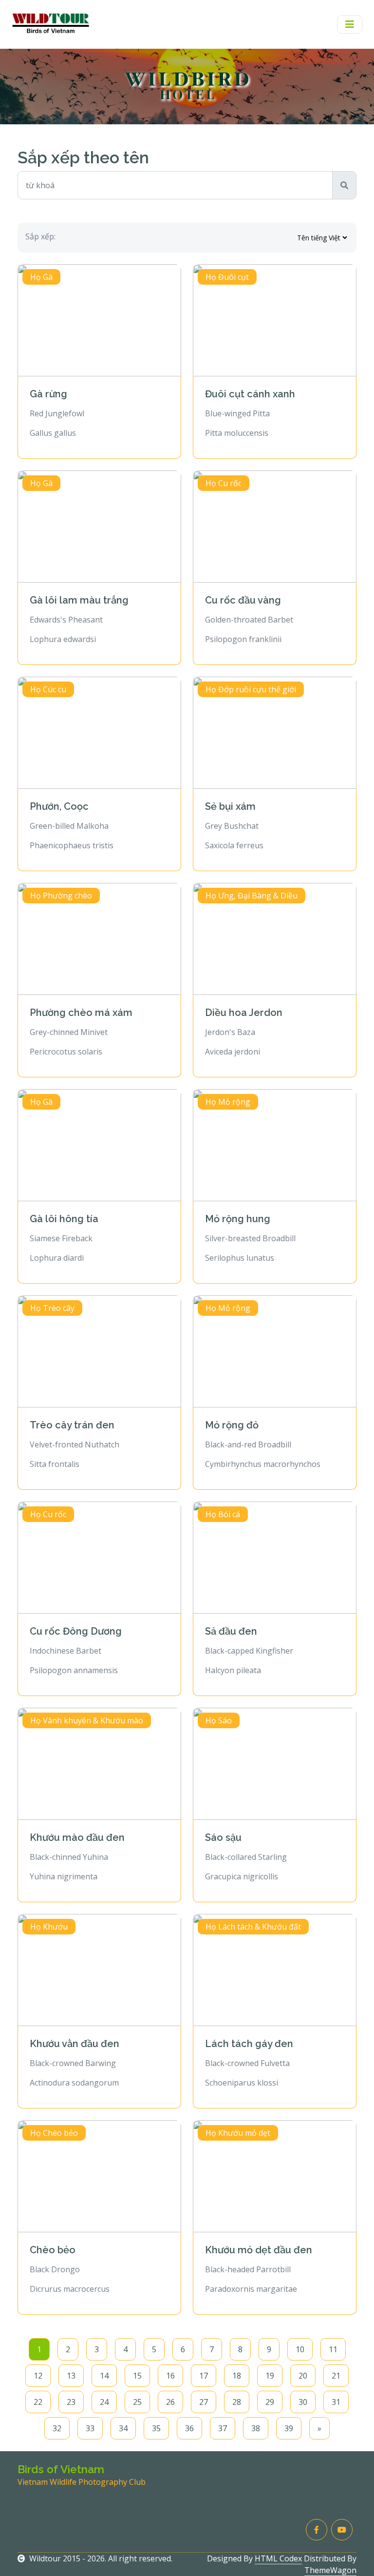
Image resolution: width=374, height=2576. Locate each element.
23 (71, 2402)
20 (303, 2376)
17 (204, 2376)
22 (38, 2402)
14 (104, 2376)
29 (270, 2402)
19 (270, 2376)
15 (137, 2376)
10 (300, 2349)
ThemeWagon (330, 2570)
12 (38, 2376)
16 (170, 2376)
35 (156, 2428)
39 (289, 2428)
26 (170, 2402)
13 (71, 2376)
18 (237, 2376)
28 (237, 2402)
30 (303, 2402)
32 (57, 2428)
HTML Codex (278, 2558)
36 (189, 2428)
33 (90, 2428)
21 (336, 2376)
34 (123, 2428)
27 (204, 2402)
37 (223, 2428)
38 (256, 2428)
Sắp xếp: (40, 236)
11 (333, 2349)
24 (104, 2402)
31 (336, 2402)
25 (137, 2402)
